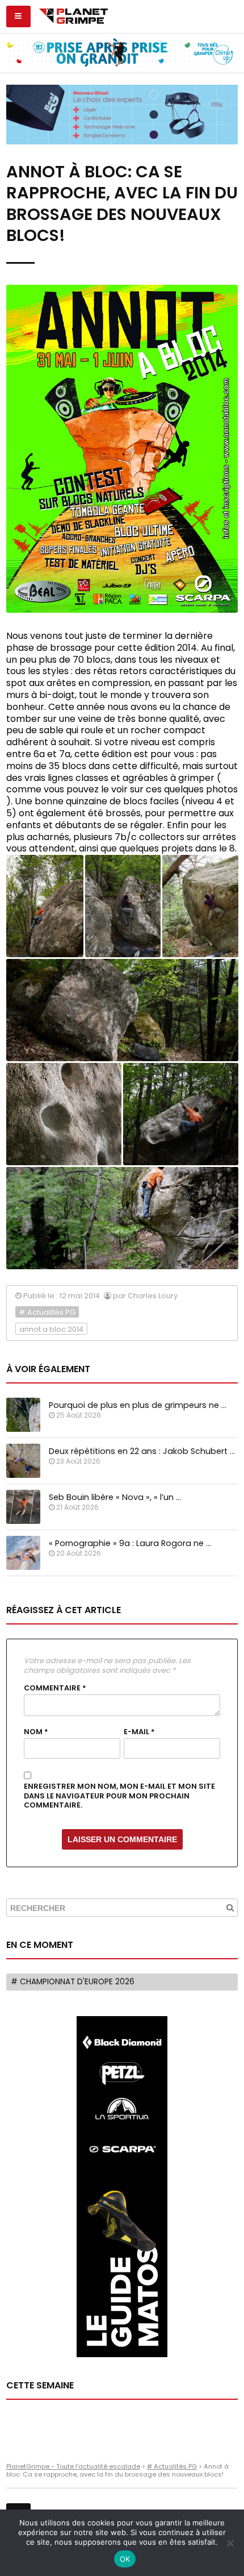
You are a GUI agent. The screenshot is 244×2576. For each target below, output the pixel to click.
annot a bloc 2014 (51, 1329)
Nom (36, 1732)
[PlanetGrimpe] (73, 15)
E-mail (139, 1732)
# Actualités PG (47, 1312)
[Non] (230, 2543)
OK (125, 2559)
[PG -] (45, 906)
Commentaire (55, 1688)
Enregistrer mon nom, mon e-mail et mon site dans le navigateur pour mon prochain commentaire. (119, 1796)
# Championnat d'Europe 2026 (73, 1982)
